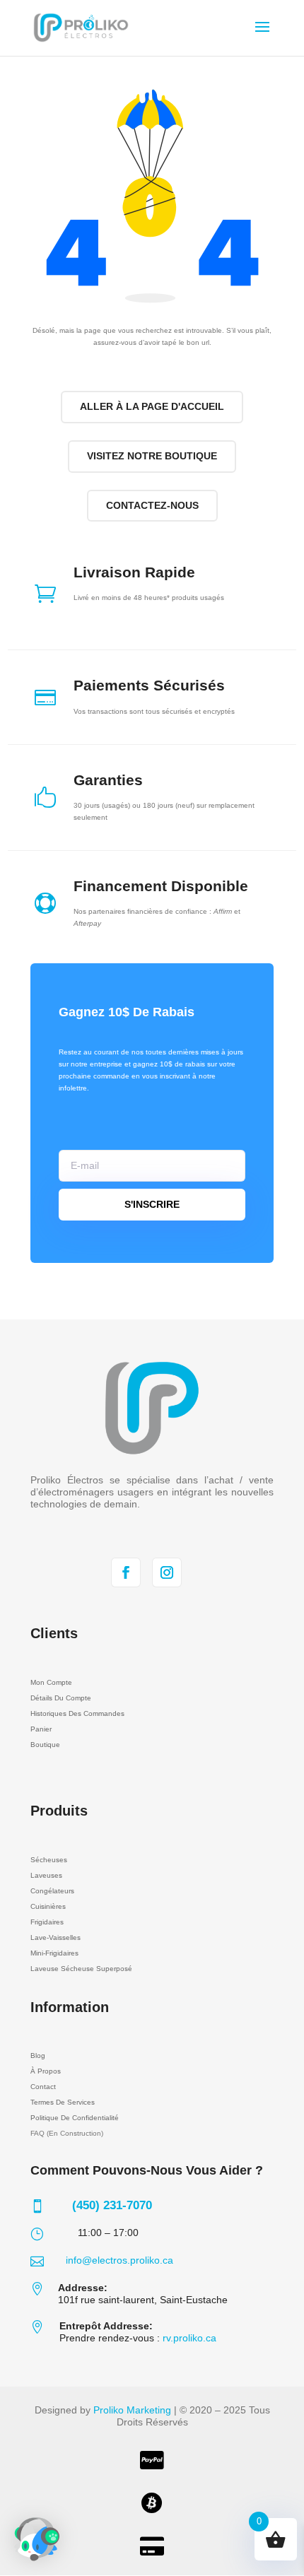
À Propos (46, 2071)
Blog (38, 2055)
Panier (41, 1729)
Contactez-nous (152, 505)
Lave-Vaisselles (55, 1937)
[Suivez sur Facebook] (126, 1572)
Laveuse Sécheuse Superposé (81, 1969)
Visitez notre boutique (152, 456)
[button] (37, 2539)
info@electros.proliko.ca (119, 2260)
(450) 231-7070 (112, 2205)
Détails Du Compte (61, 1698)
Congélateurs (52, 1891)
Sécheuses (49, 1860)
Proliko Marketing (132, 2410)
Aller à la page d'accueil (152, 406)
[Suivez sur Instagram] (167, 1572)
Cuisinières (48, 1906)
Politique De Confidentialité (75, 2118)
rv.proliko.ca (189, 2338)
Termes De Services (63, 2102)
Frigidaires (47, 1922)
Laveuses (46, 1875)
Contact (43, 2087)
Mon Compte (51, 1682)
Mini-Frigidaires (54, 1953)
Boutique (45, 1745)
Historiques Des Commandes (77, 1713)
